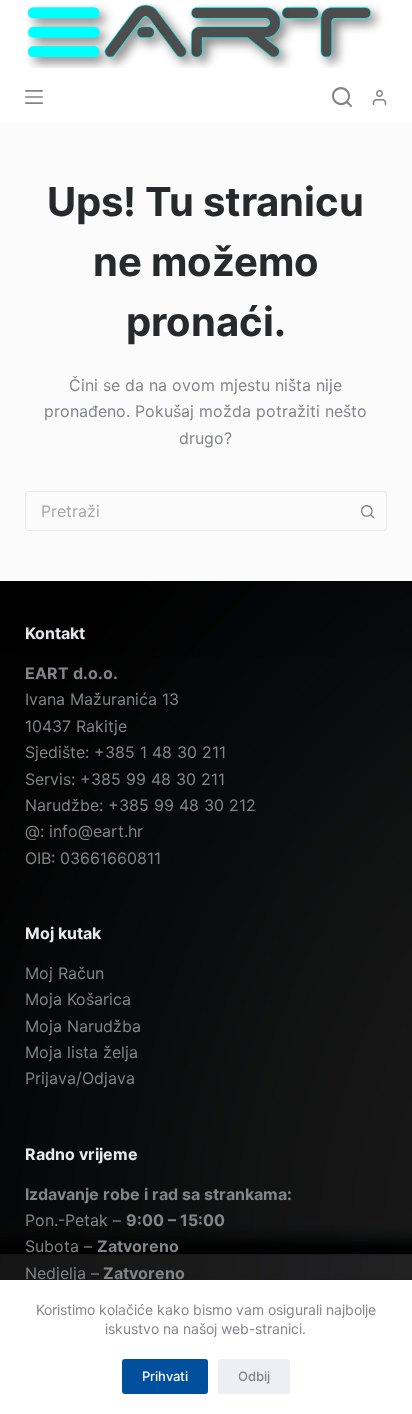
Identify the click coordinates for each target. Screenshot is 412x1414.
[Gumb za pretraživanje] (367, 511)
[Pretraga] (342, 97)
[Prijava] (379, 97)
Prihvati (165, 1376)
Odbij (254, 1376)
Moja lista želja (81, 1052)
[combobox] (187, 511)
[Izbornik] (34, 97)
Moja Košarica (78, 999)
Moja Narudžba (83, 1026)
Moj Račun (64, 973)
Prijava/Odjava (80, 1078)
